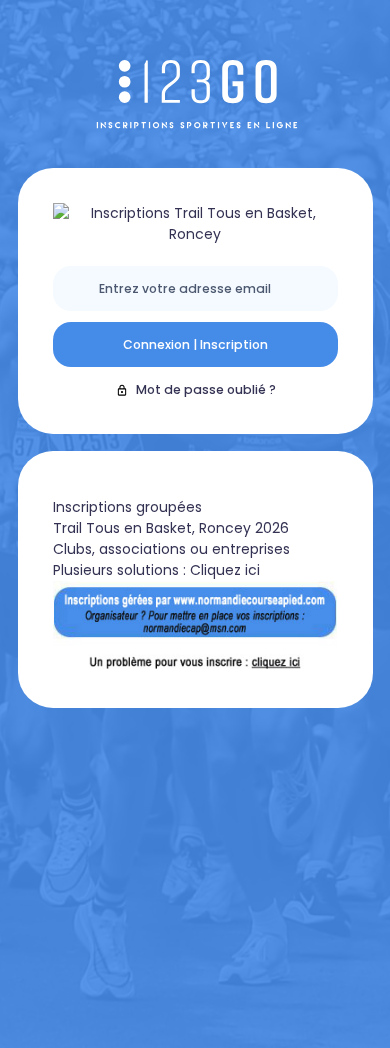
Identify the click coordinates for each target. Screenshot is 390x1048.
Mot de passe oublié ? (206, 389)
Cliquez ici (225, 570)
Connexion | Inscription (195, 344)
